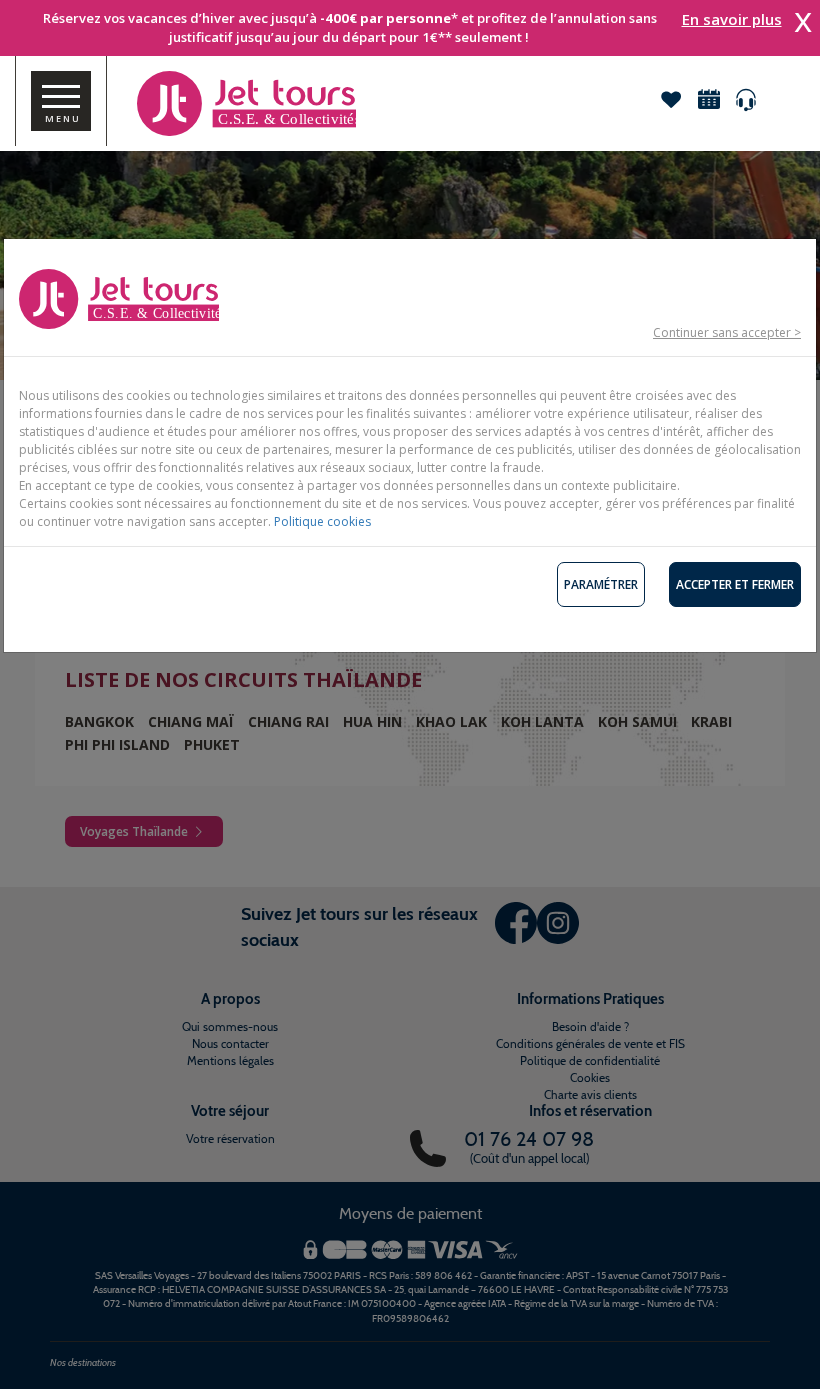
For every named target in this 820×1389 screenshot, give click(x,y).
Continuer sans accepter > (727, 332)
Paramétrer (601, 584)
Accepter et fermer (735, 584)
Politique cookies (322, 521)
